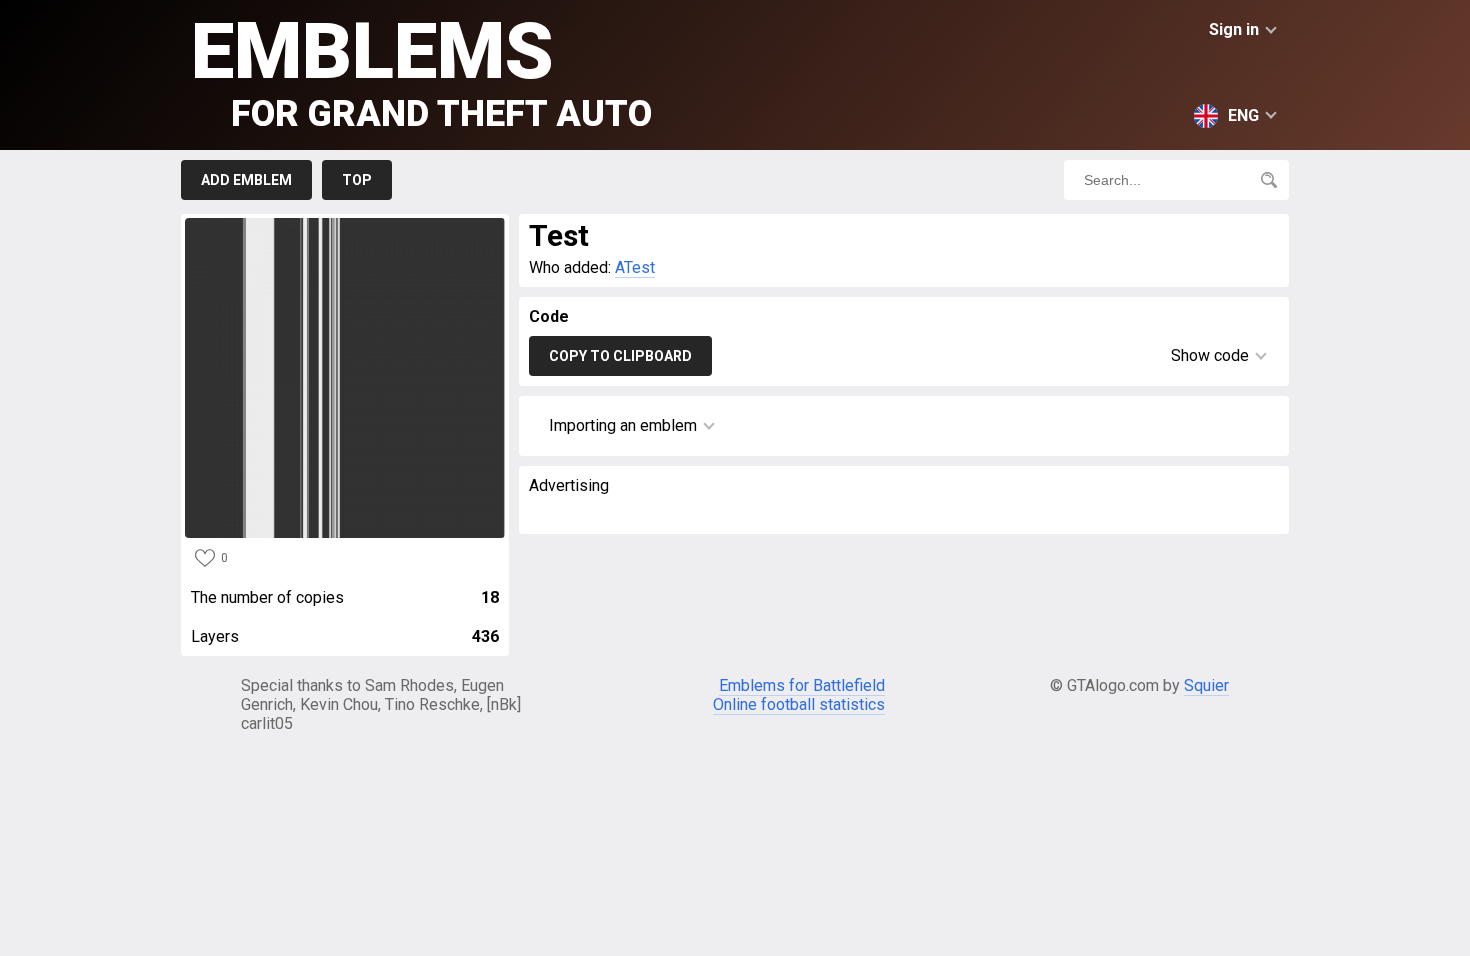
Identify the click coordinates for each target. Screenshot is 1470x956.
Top (357, 180)
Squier (1206, 685)
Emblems (421, 70)
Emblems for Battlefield (802, 685)
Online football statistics (799, 704)
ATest (635, 267)
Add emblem (246, 180)
